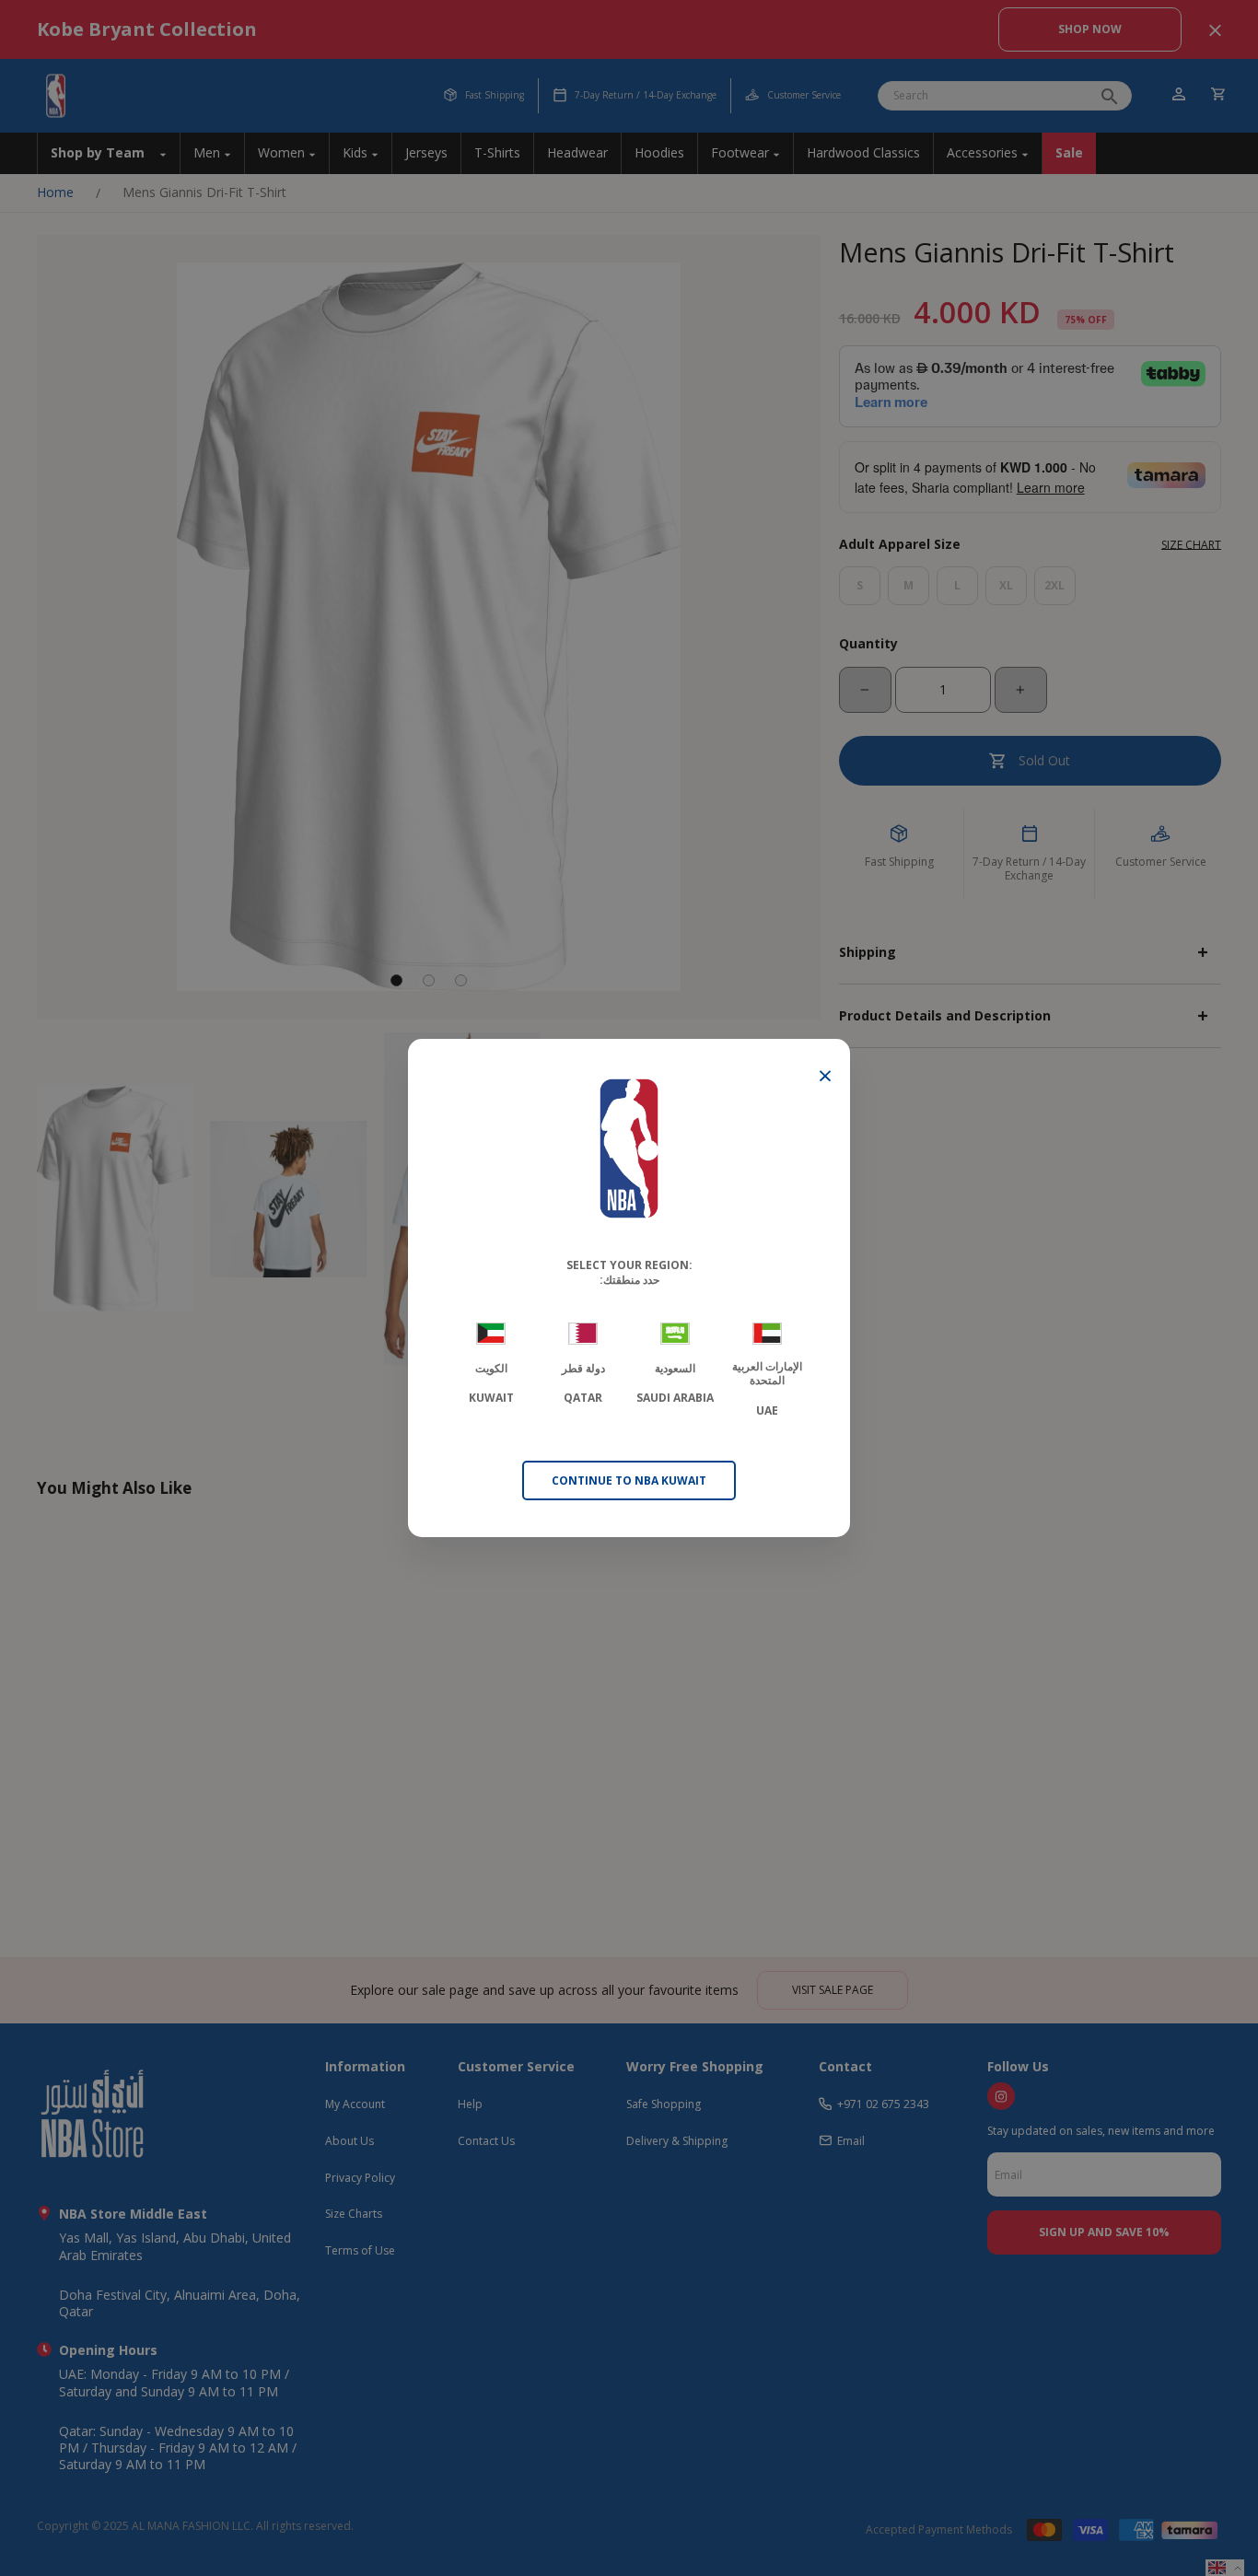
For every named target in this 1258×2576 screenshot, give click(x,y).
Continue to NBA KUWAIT (629, 1480)
